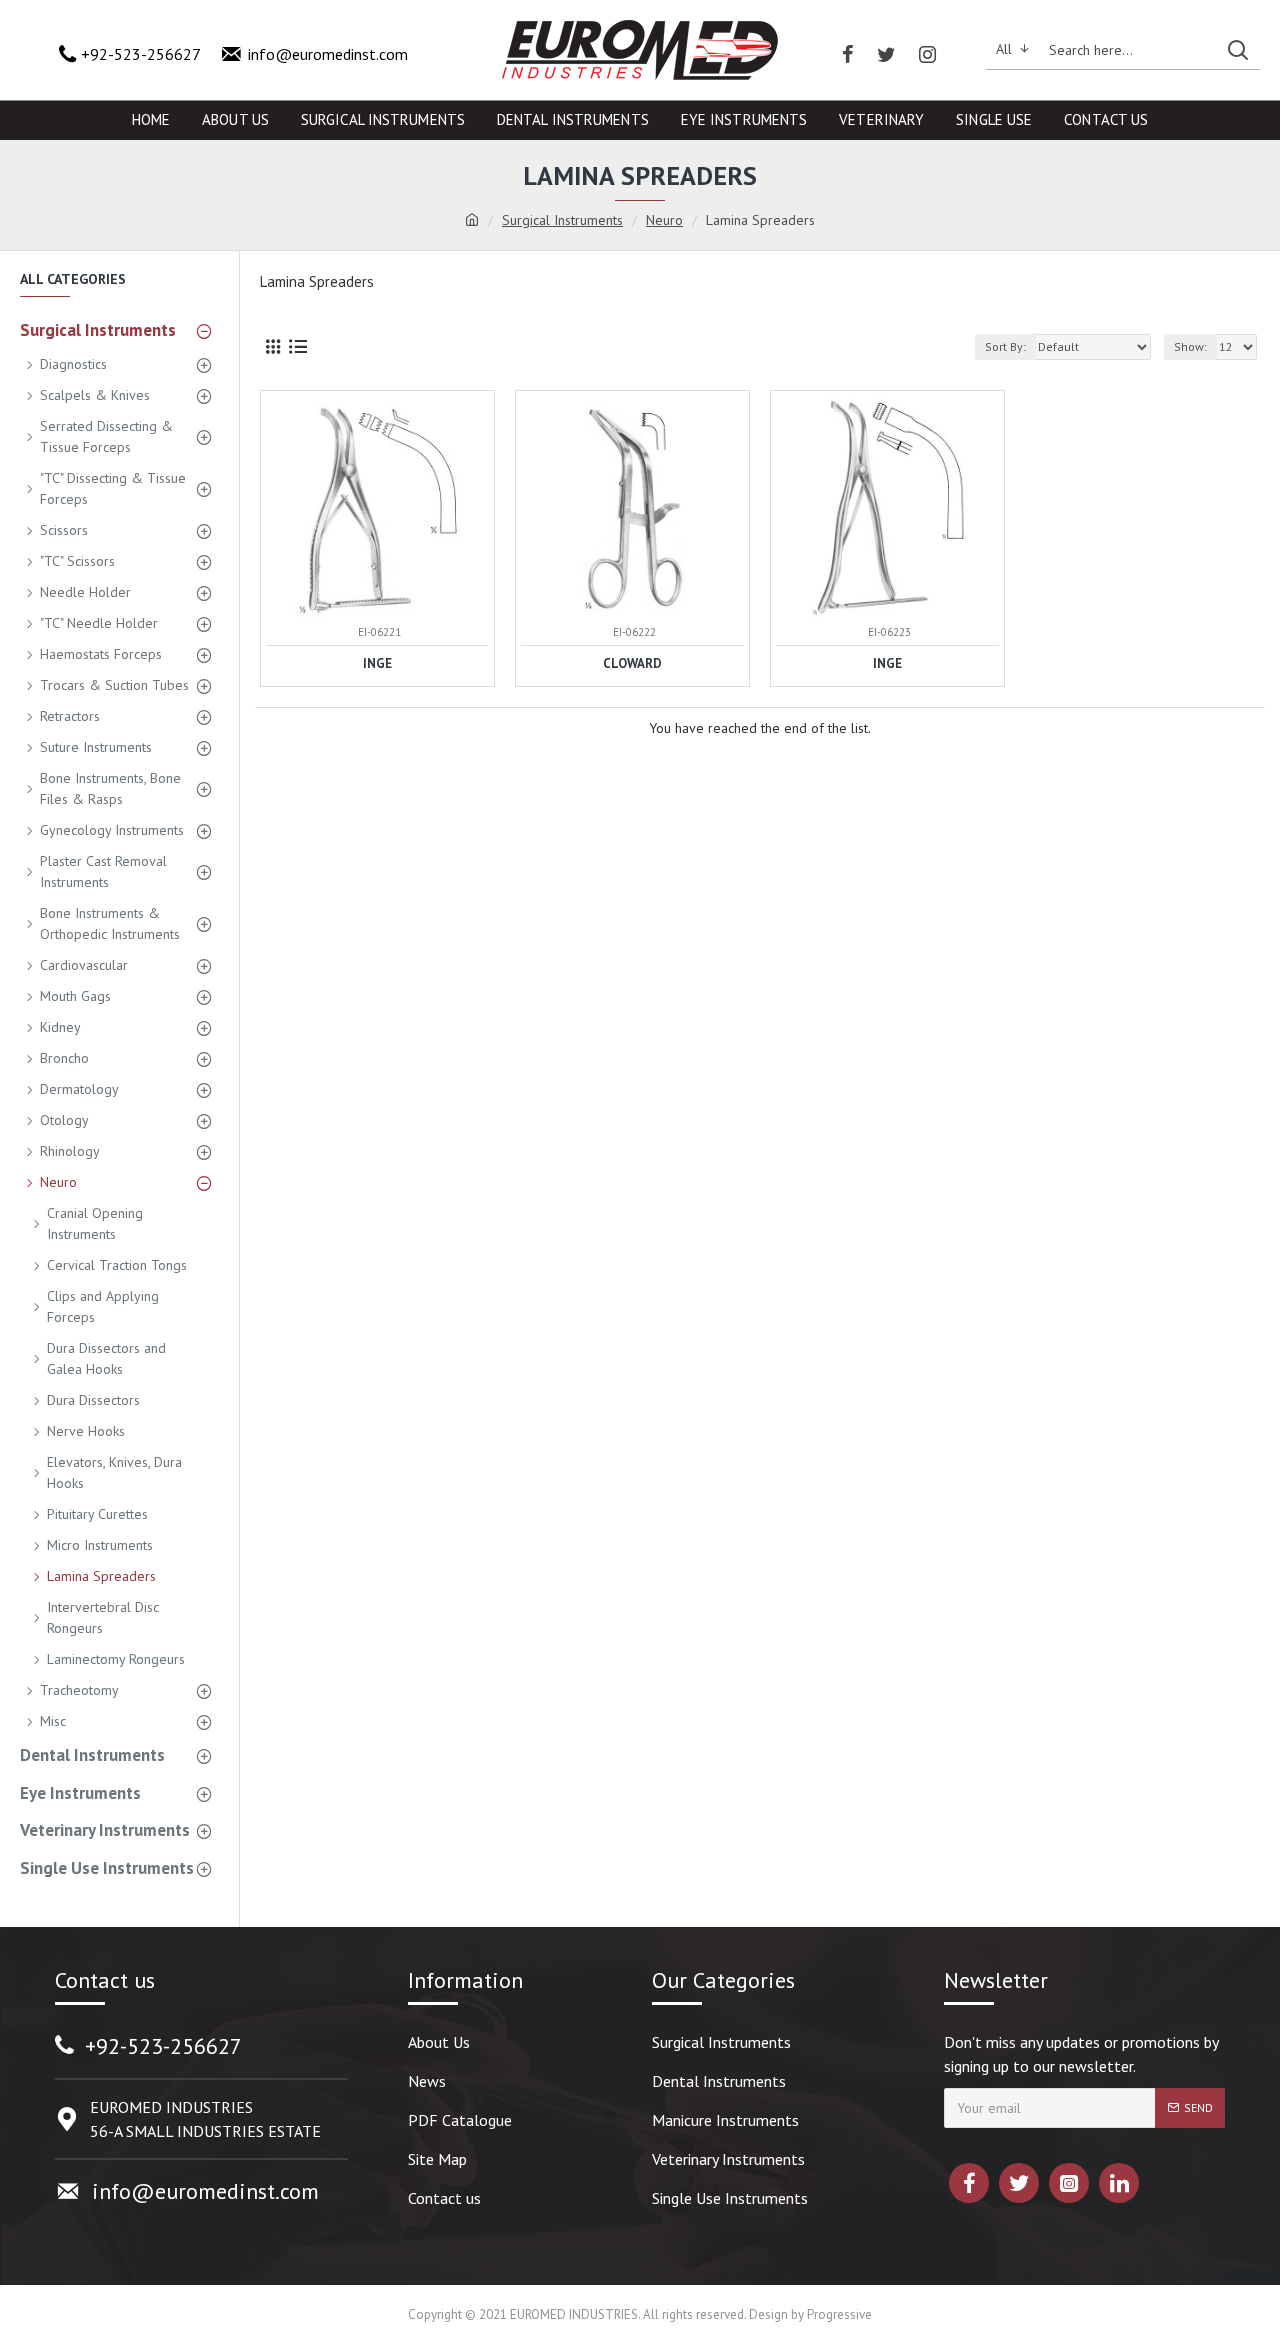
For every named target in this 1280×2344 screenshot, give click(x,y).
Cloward (632, 664)
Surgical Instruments (562, 220)
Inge (377, 664)
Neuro (664, 220)
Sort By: (1005, 346)
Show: (1190, 346)
